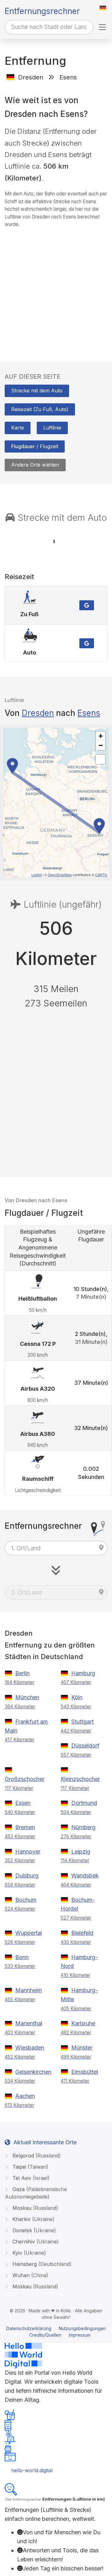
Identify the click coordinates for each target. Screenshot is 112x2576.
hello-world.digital (32, 2470)
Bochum (26, 1900)
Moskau (35, 2208)
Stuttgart (82, 1722)
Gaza (36, 2193)
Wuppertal (29, 1933)
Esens (89, 713)
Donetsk (33, 2230)
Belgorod (36, 2156)
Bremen (25, 1827)
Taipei (30, 2167)
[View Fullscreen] (100, 759)
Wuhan (30, 2275)
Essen (23, 1803)
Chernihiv (35, 2242)
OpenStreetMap (60, 875)
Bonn (22, 1957)
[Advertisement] (56, 289)
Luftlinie (52, 428)
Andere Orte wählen (35, 465)
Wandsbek (85, 1876)
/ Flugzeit (35, 446)
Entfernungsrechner (42, 11)
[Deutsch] (103, 8)
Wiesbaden (30, 2048)
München (27, 1697)
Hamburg (83, 1673)
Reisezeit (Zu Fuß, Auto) (40, 409)
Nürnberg (83, 1827)
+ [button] (101, 736)
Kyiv (28, 2253)
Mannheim (29, 1990)
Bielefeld (82, 1933)
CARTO (101, 875)
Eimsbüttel (85, 2072)
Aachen (25, 2096)
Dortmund (84, 1803)
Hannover (28, 1852)
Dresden (38, 713)
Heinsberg (41, 2264)
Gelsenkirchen (33, 2072)
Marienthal (29, 2023)
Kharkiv (33, 2219)
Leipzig (81, 1852)
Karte (18, 428)
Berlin (22, 1673)
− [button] (101, 745)
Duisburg (27, 1876)
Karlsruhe (83, 2023)
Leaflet (37, 875)
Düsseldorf (85, 1746)
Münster (82, 2048)
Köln (77, 1697)
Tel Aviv (30, 2178)
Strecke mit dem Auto (37, 391)
